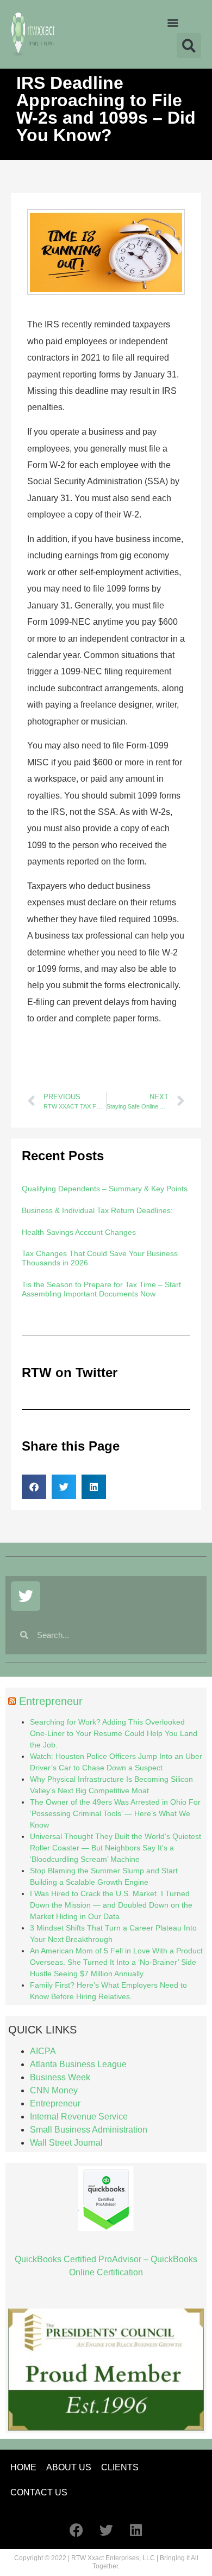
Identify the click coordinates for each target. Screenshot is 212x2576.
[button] (173, 22)
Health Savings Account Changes (79, 1232)
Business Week (60, 2077)
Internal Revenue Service (79, 2117)
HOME (23, 2467)
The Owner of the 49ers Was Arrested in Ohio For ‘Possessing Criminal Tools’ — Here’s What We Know (115, 1813)
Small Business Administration (89, 2130)
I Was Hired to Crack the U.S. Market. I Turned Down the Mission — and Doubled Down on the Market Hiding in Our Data (111, 1905)
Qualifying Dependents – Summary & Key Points (105, 1189)
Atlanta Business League (78, 2064)
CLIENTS (120, 2467)
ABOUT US (69, 2467)
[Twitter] (26, 1596)
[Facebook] (76, 2530)
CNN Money (54, 2090)
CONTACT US (39, 2492)
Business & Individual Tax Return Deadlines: (97, 1210)
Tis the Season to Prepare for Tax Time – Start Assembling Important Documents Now (101, 1289)
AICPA (43, 2051)
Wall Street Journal (66, 2143)
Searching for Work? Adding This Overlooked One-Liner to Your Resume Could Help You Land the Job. (114, 1733)
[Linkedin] (136, 2530)
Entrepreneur (51, 1701)
